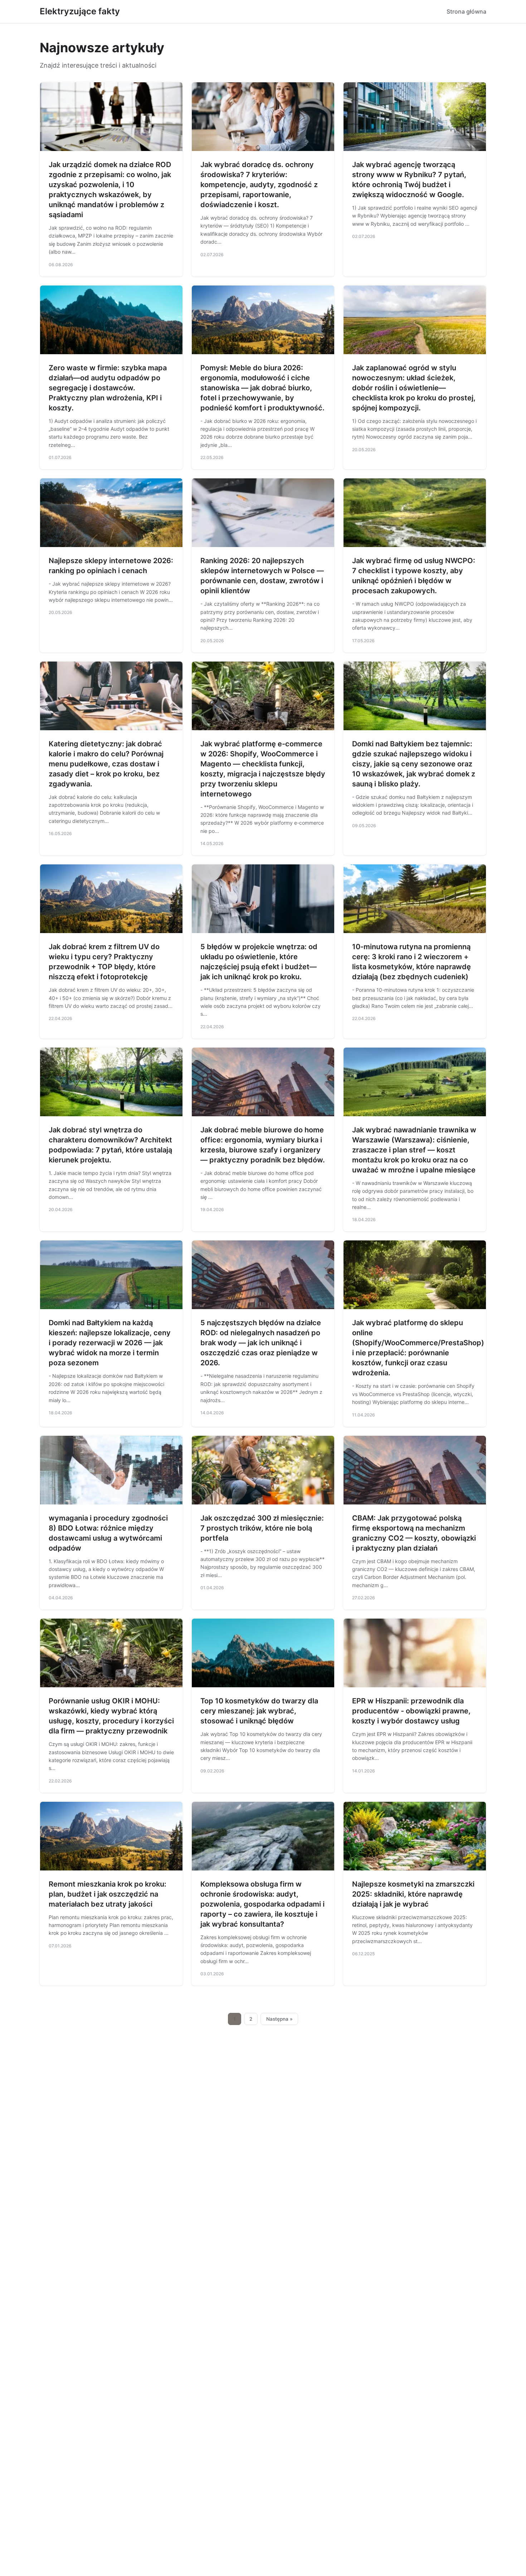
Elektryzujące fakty (80, 11)
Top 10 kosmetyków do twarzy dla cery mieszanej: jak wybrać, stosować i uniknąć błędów (259, 1711)
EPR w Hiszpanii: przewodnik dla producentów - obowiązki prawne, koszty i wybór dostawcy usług (411, 1711)
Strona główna (466, 11)
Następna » (279, 2019)
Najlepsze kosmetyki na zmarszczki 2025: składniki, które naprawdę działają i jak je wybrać (413, 1894)
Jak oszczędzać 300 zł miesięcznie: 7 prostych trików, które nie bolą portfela (262, 1528)
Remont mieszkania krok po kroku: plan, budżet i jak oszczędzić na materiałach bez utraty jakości (108, 1894)
